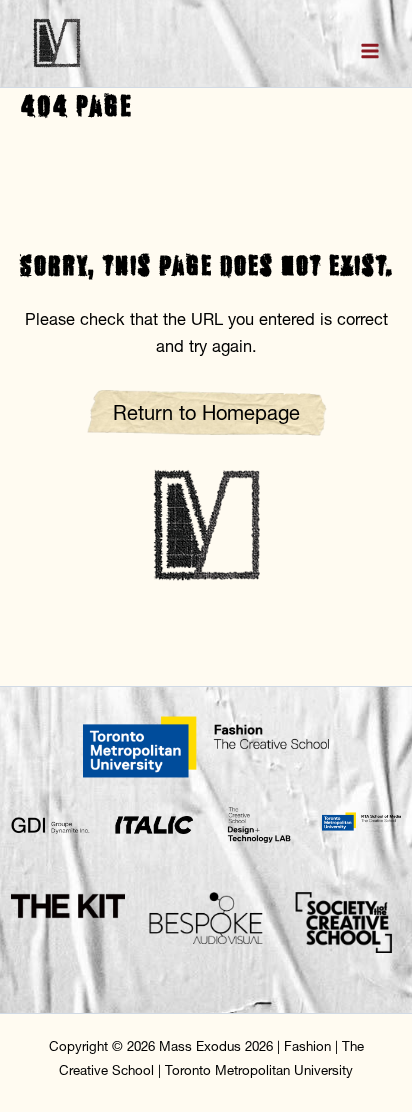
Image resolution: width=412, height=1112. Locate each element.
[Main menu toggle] (369, 51)
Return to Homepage (206, 413)
